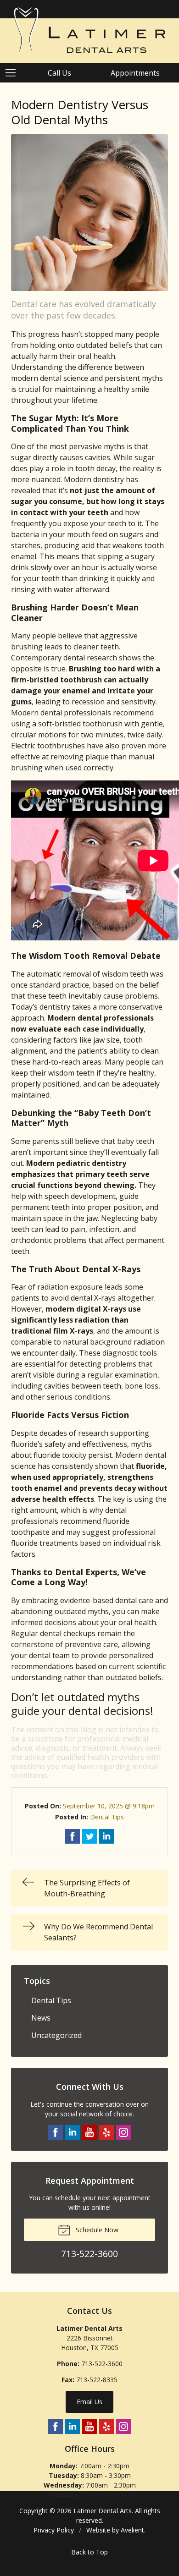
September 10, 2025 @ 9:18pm (109, 1806)
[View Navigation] (14, 73)
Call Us (59, 73)
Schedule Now (96, 2230)
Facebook (56, 2132)
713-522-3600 (102, 2364)
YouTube (89, 2132)
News (41, 2018)
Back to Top (89, 2552)
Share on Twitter (89, 1836)
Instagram (123, 2132)
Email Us (89, 2402)
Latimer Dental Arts (103, 2511)
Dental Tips (107, 1817)
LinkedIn (73, 2132)
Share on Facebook (73, 1836)
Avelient (132, 2530)
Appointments (135, 73)
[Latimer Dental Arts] (89, 30)
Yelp (106, 2132)
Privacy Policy (54, 2530)
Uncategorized (56, 2035)
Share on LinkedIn (106, 1836)
